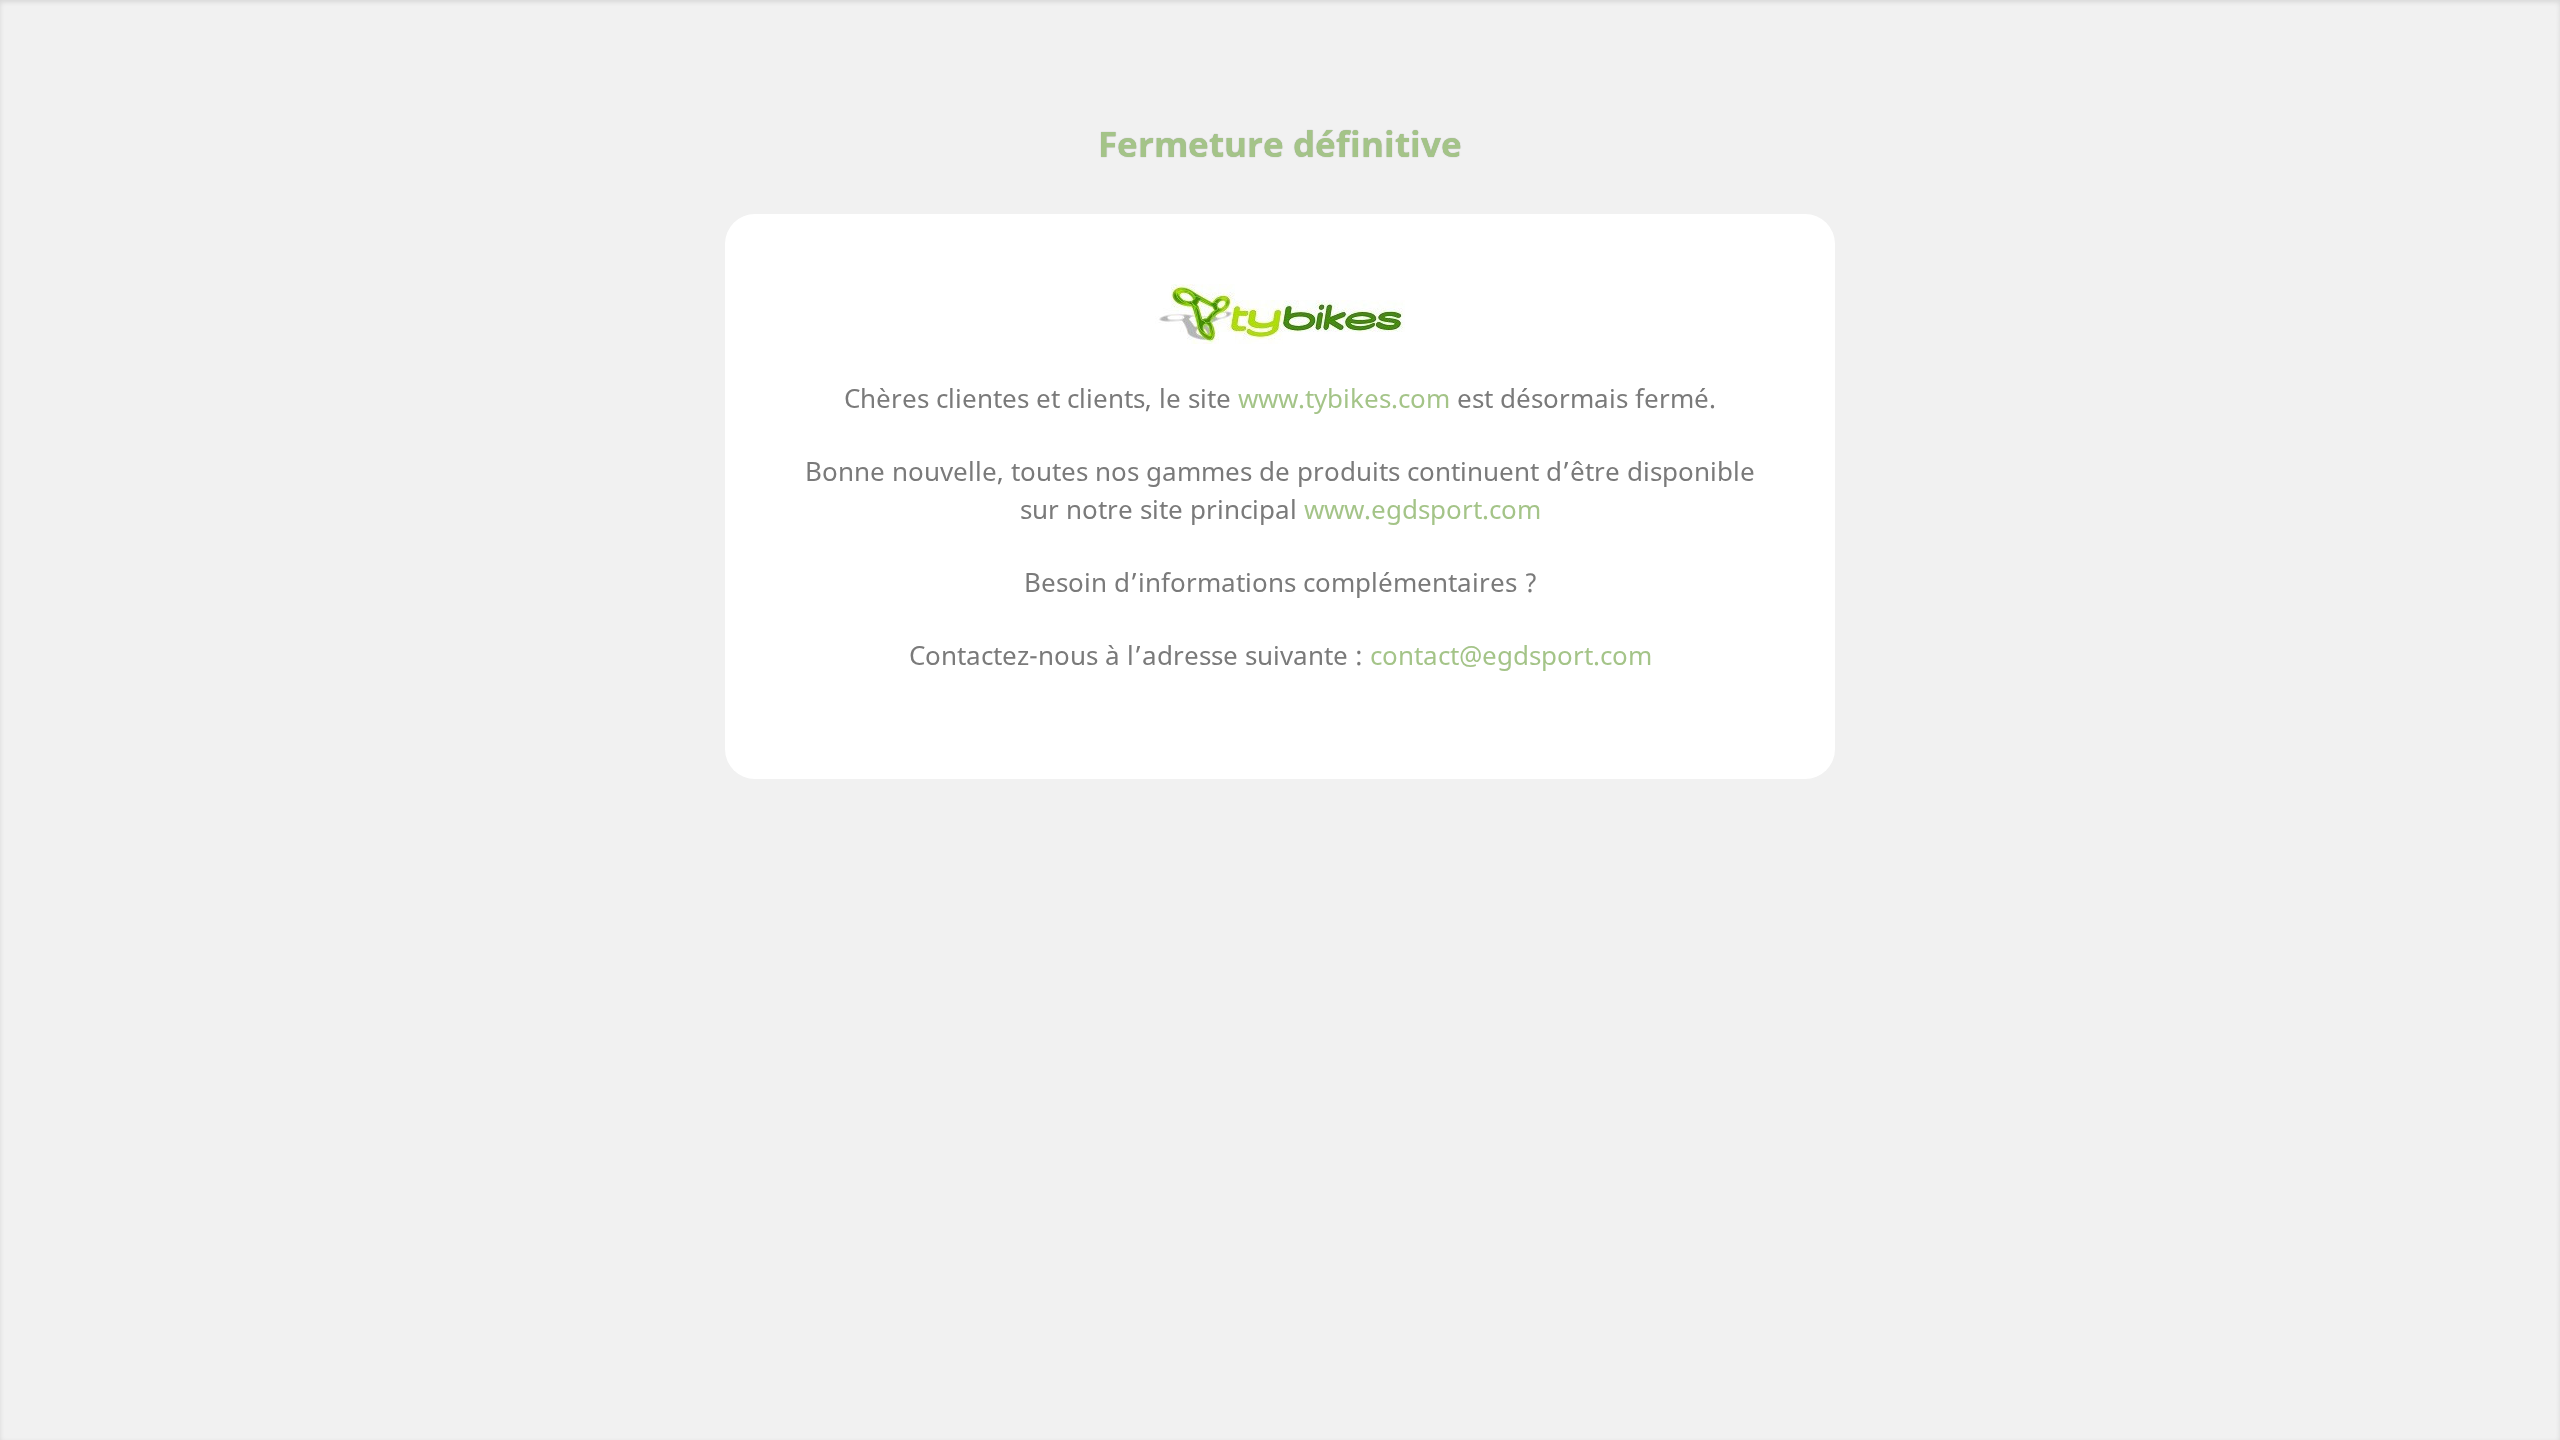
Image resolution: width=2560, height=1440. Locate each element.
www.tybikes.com (1344, 398)
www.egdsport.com (1422, 509)
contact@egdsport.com (1511, 655)
